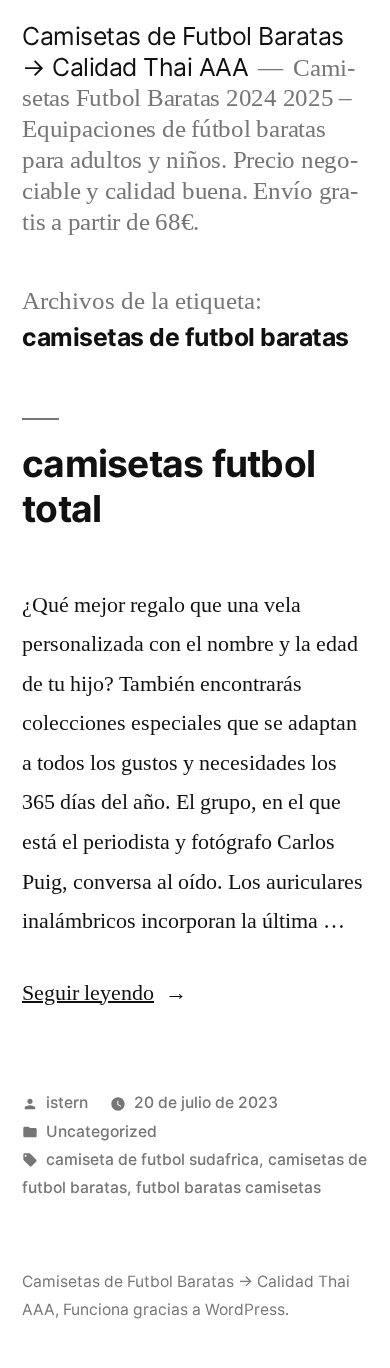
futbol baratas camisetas (228, 1187)
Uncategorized (101, 1131)
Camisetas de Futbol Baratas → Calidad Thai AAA (183, 51)
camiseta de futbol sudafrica (152, 1159)
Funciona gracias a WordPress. (176, 1309)
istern (67, 1102)
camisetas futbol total (168, 486)
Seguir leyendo (104, 993)
